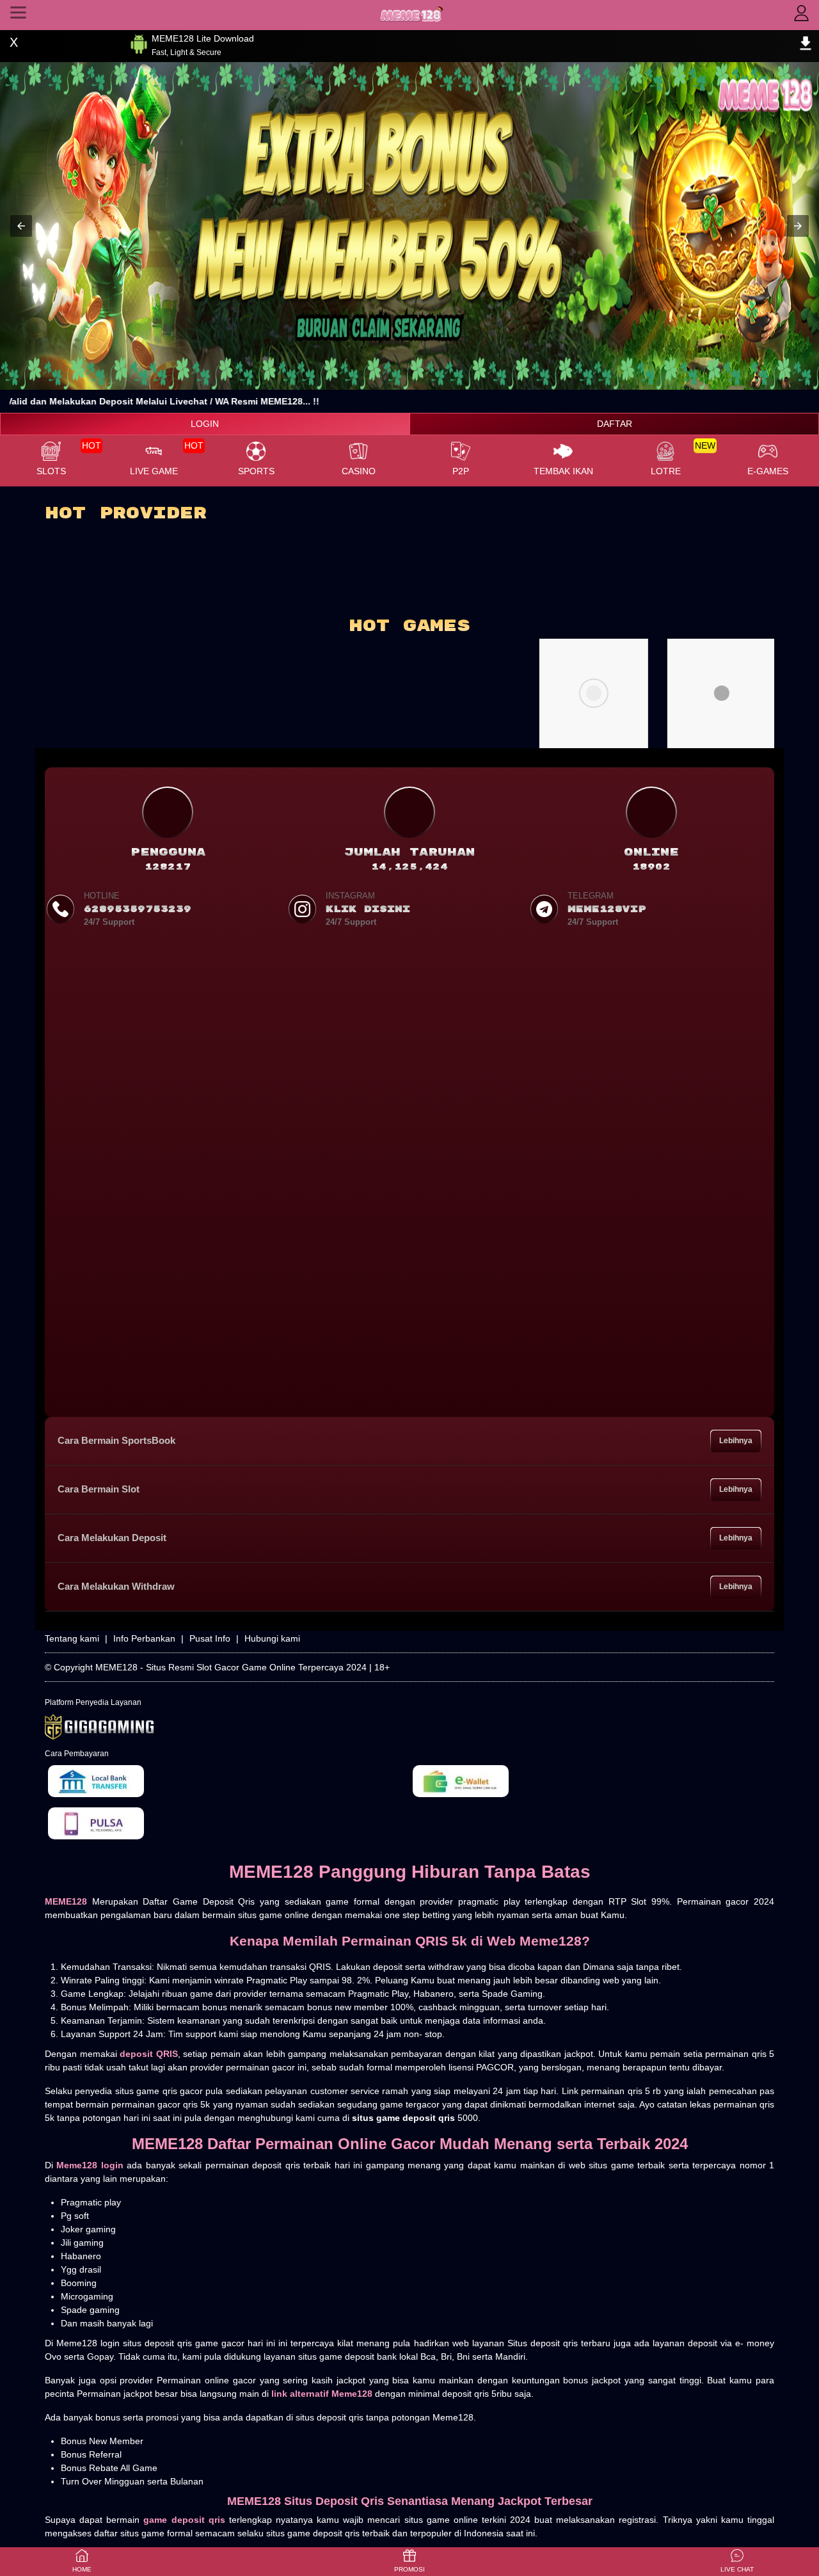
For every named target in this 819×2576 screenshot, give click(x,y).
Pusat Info (210, 1638)
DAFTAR (615, 424)
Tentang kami (72, 1638)
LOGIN (205, 424)
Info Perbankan (144, 1638)
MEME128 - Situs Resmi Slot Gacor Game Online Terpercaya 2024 (231, 1667)
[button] (21, 226)
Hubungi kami (272, 1638)
